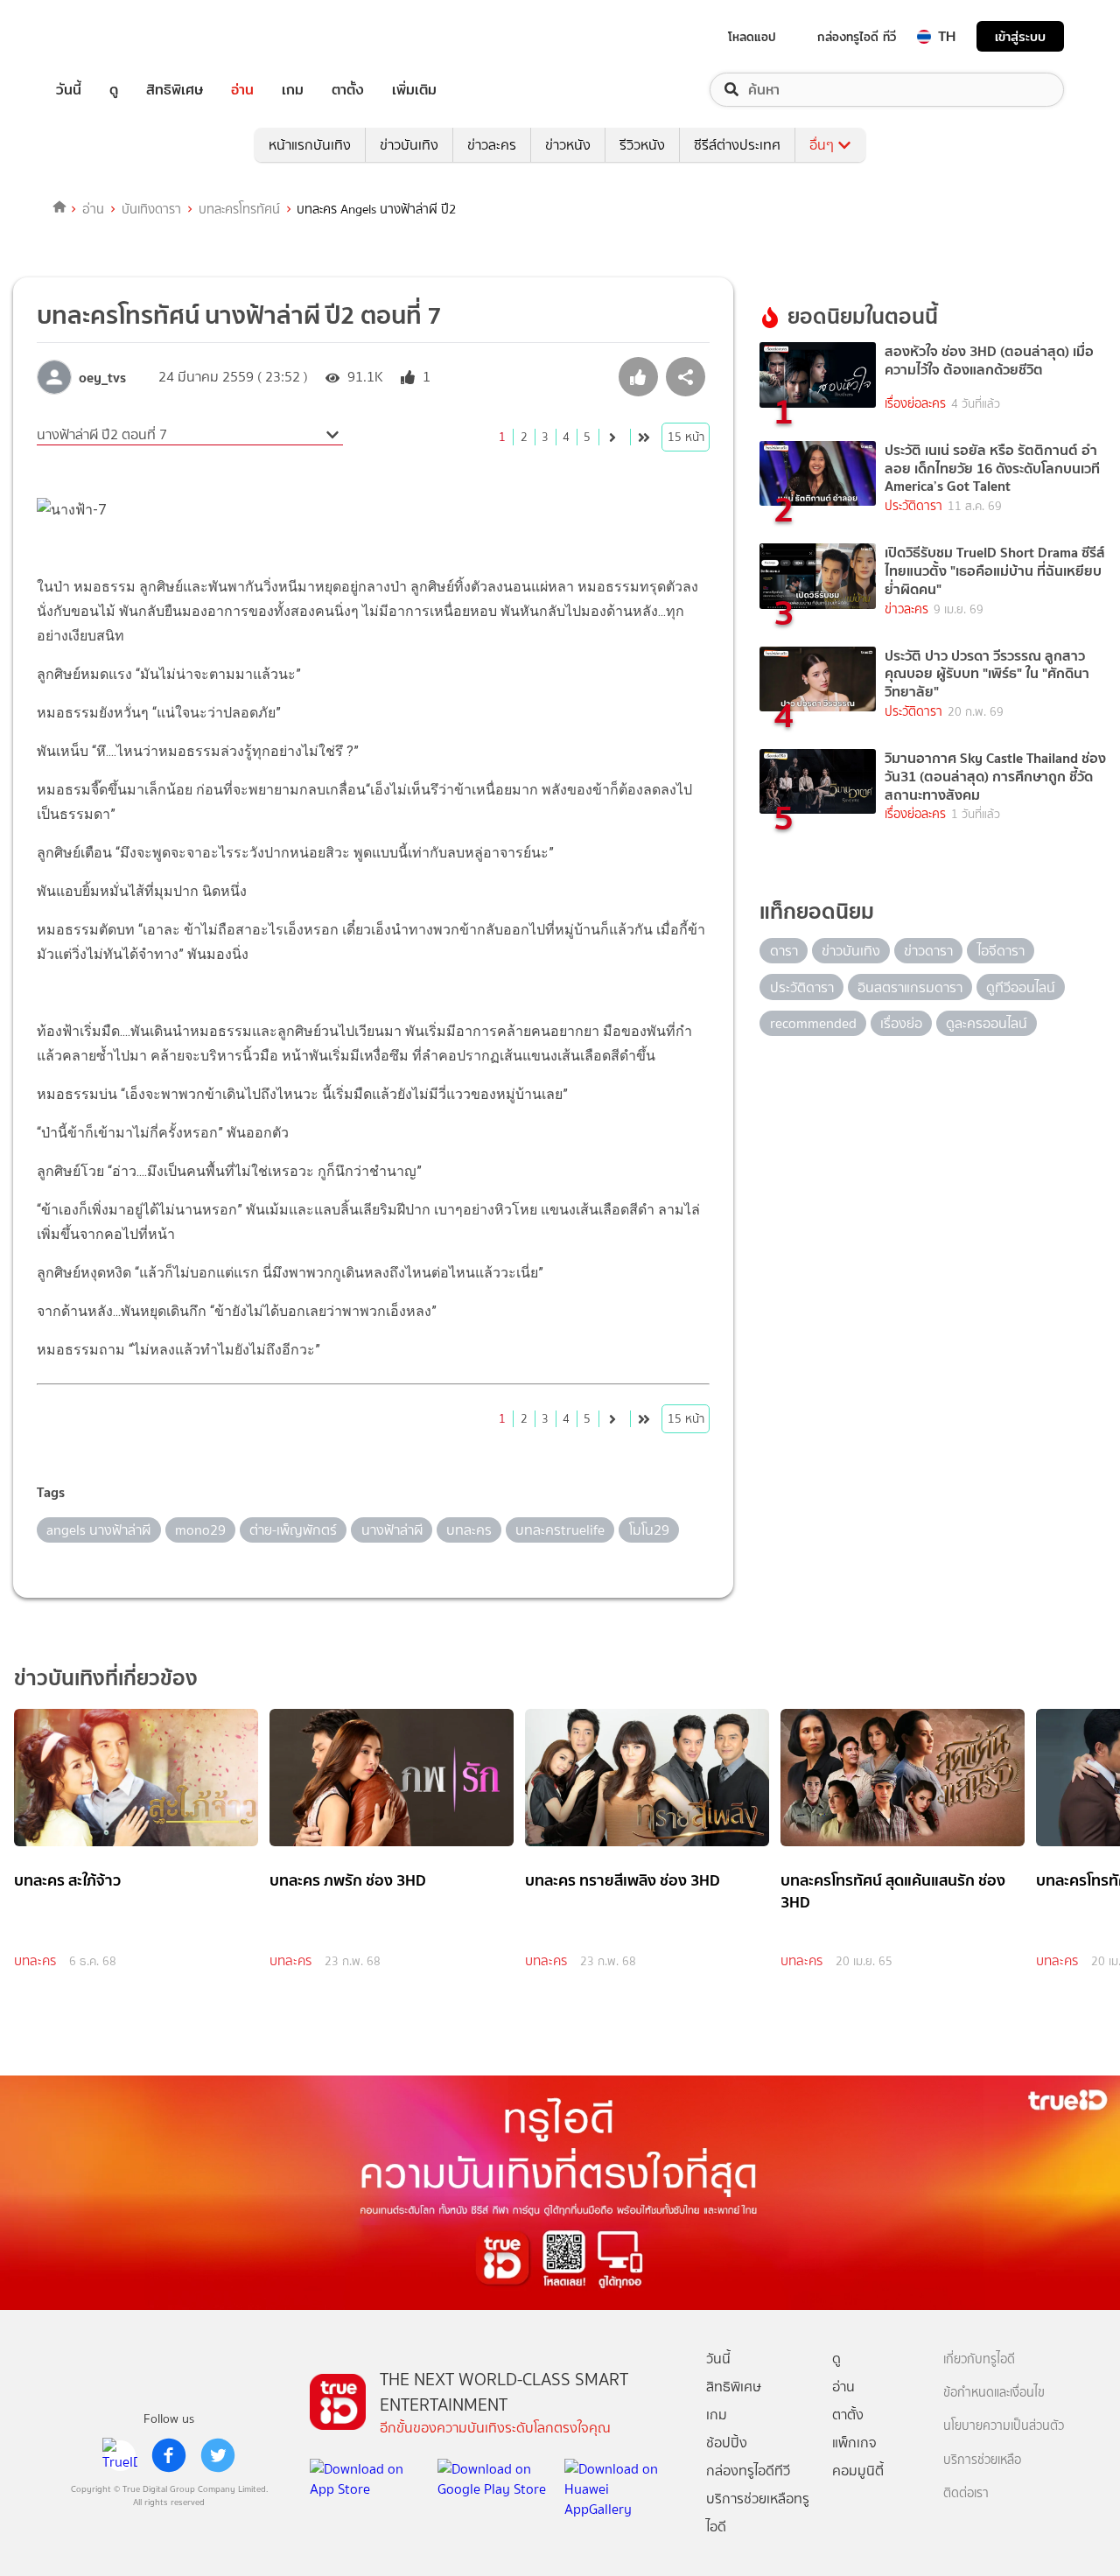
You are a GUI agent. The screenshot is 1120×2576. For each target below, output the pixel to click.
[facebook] (169, 2455)
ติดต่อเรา (966, 2493)
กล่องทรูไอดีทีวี (748, 2471)
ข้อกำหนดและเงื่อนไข (994, 2393)
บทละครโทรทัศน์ (239, 209)
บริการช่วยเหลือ (982, 2460)
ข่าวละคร (492, 145)
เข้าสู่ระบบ (1020, 36)
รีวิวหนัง (642, 145)
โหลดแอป (752, 37)
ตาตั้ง (348, 90)
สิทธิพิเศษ (175, 90)
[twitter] (218, 2455)
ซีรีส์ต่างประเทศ (737, 145)
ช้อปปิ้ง (727, 2443)
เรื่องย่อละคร (915, 404)
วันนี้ (69, 90)
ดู (114, 90)
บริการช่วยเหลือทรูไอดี (758, 2513)
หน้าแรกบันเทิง (310, 145)
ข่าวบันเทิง (409, 145)
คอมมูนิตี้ (858, 2471)
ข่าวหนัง (568, 145)
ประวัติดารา (913, 506)
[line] (120, 2455)
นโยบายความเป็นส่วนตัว (1004, 2426)
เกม (293, 90)
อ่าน (242, 90)
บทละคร (35, 1961)
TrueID (108, 36)
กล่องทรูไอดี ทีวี (857, 37)
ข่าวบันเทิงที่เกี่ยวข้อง (106, 1678)
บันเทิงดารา (151, 209)
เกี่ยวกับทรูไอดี (979, 2359)
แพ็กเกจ (854, 2443)
